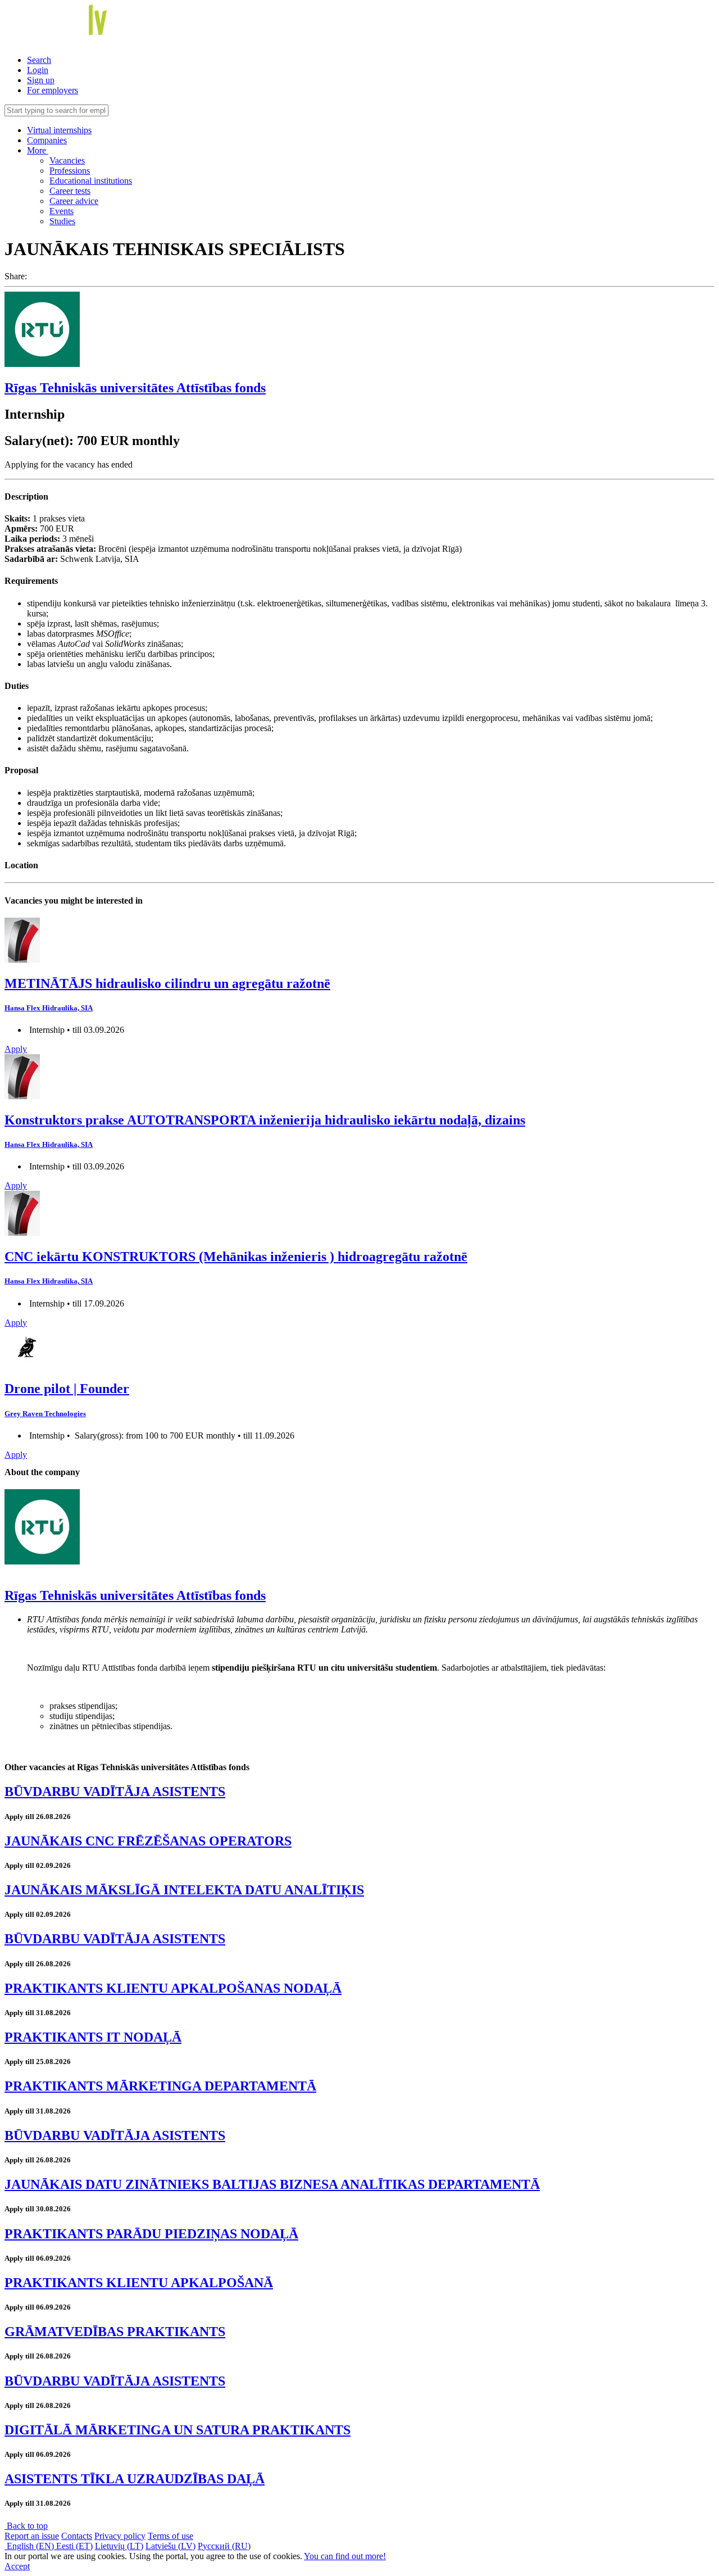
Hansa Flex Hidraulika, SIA (49, 1008)
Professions (70, 171)
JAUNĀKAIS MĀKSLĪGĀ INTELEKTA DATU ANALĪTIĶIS (184, 1890)
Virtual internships (59, 130)
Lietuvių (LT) (119, 2546)
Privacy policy (120, 2536)
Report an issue (32, 2536)
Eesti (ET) (74, 2546)
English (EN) (30, 2546)
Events (62, 211)
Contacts (77, 2536)
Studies (62, 221)
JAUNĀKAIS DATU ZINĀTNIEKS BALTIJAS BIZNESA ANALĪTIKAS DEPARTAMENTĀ (272, 2184)
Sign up (41, 80)
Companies (47, 140)
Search (39, 60)
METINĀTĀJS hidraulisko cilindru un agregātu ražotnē (167, 983)
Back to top (26, 2526)
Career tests (70, 191)
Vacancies (67, 160)
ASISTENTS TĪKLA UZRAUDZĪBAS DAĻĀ (135, 2479)
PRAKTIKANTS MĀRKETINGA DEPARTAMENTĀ (160, 2086)
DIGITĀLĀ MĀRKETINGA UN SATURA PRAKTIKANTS (178, 2430)
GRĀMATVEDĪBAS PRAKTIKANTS (115, 2332)
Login (38, 70)
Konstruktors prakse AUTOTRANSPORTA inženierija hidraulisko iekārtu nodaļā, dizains (265, 1120)
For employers (53, 90)
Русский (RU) (224, 2546)
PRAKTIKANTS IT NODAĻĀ (93, 2037)
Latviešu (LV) (170, 2546)
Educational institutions (91, 181)
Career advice (74, 201)
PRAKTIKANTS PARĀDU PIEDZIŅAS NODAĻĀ (151, 2234)
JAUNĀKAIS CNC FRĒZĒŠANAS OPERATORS (148, 1841)
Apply (16, 1049)
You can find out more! (345, 2556)
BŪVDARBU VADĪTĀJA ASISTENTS (115, 1792)
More (38, 150)
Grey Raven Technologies (45, 1414)
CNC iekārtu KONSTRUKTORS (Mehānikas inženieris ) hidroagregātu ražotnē (236, 1257)
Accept (17, 2566)
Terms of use (170, 2536)
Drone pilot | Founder (67, 1389)
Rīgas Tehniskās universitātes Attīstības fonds (135, 388)
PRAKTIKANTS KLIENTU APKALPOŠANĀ (139, 2283)
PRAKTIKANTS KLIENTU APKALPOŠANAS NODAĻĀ (173, 1988)
